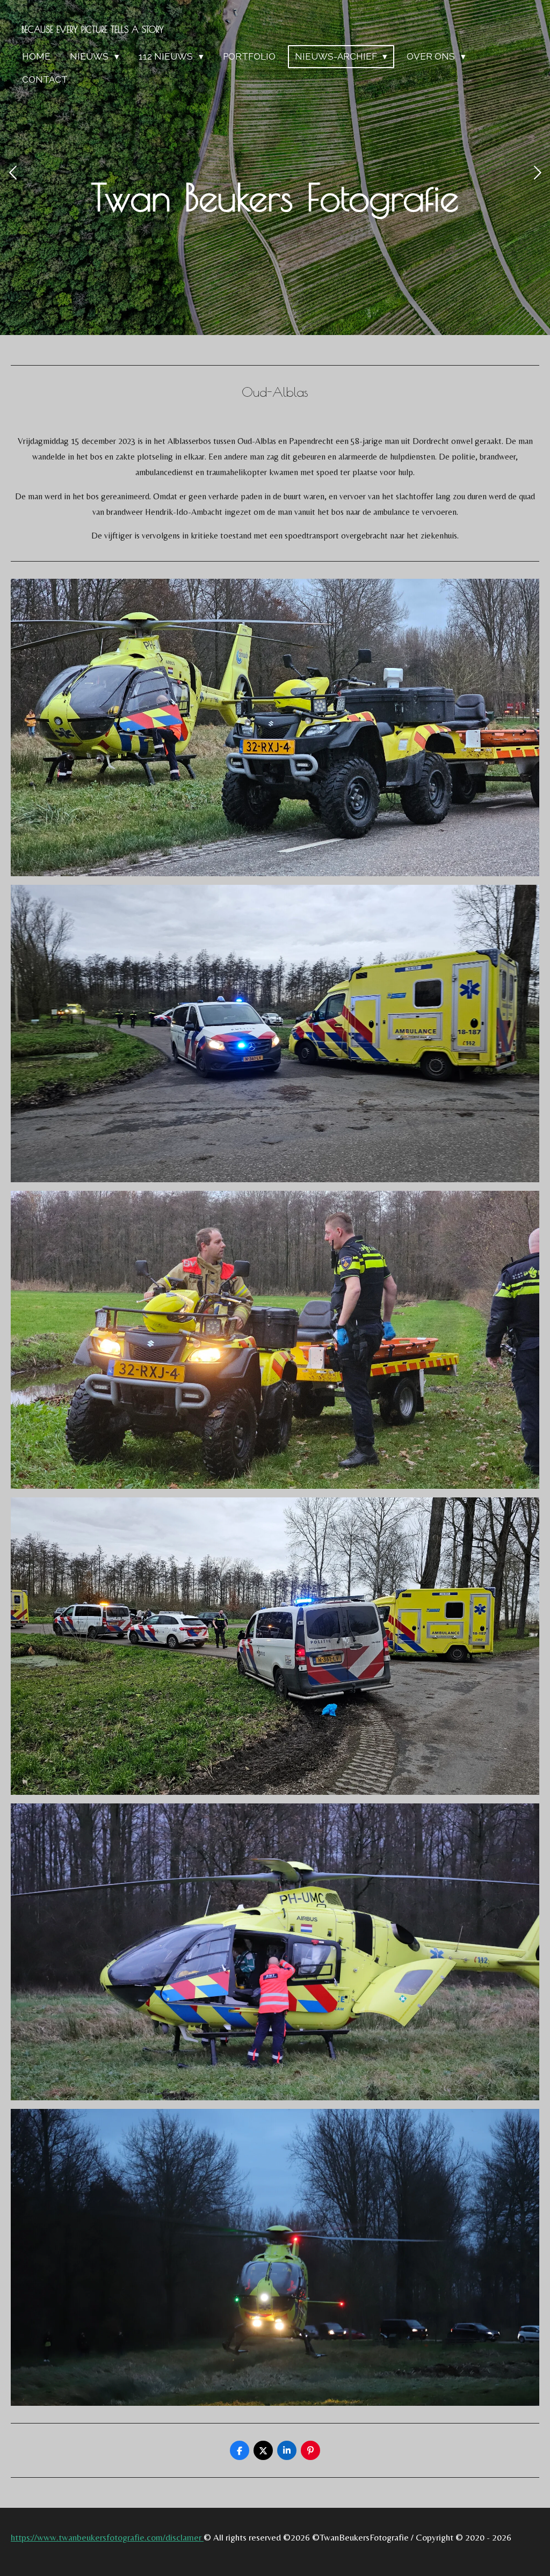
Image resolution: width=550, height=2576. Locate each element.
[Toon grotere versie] (275, 727)
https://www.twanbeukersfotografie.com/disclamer (107, 2537)
